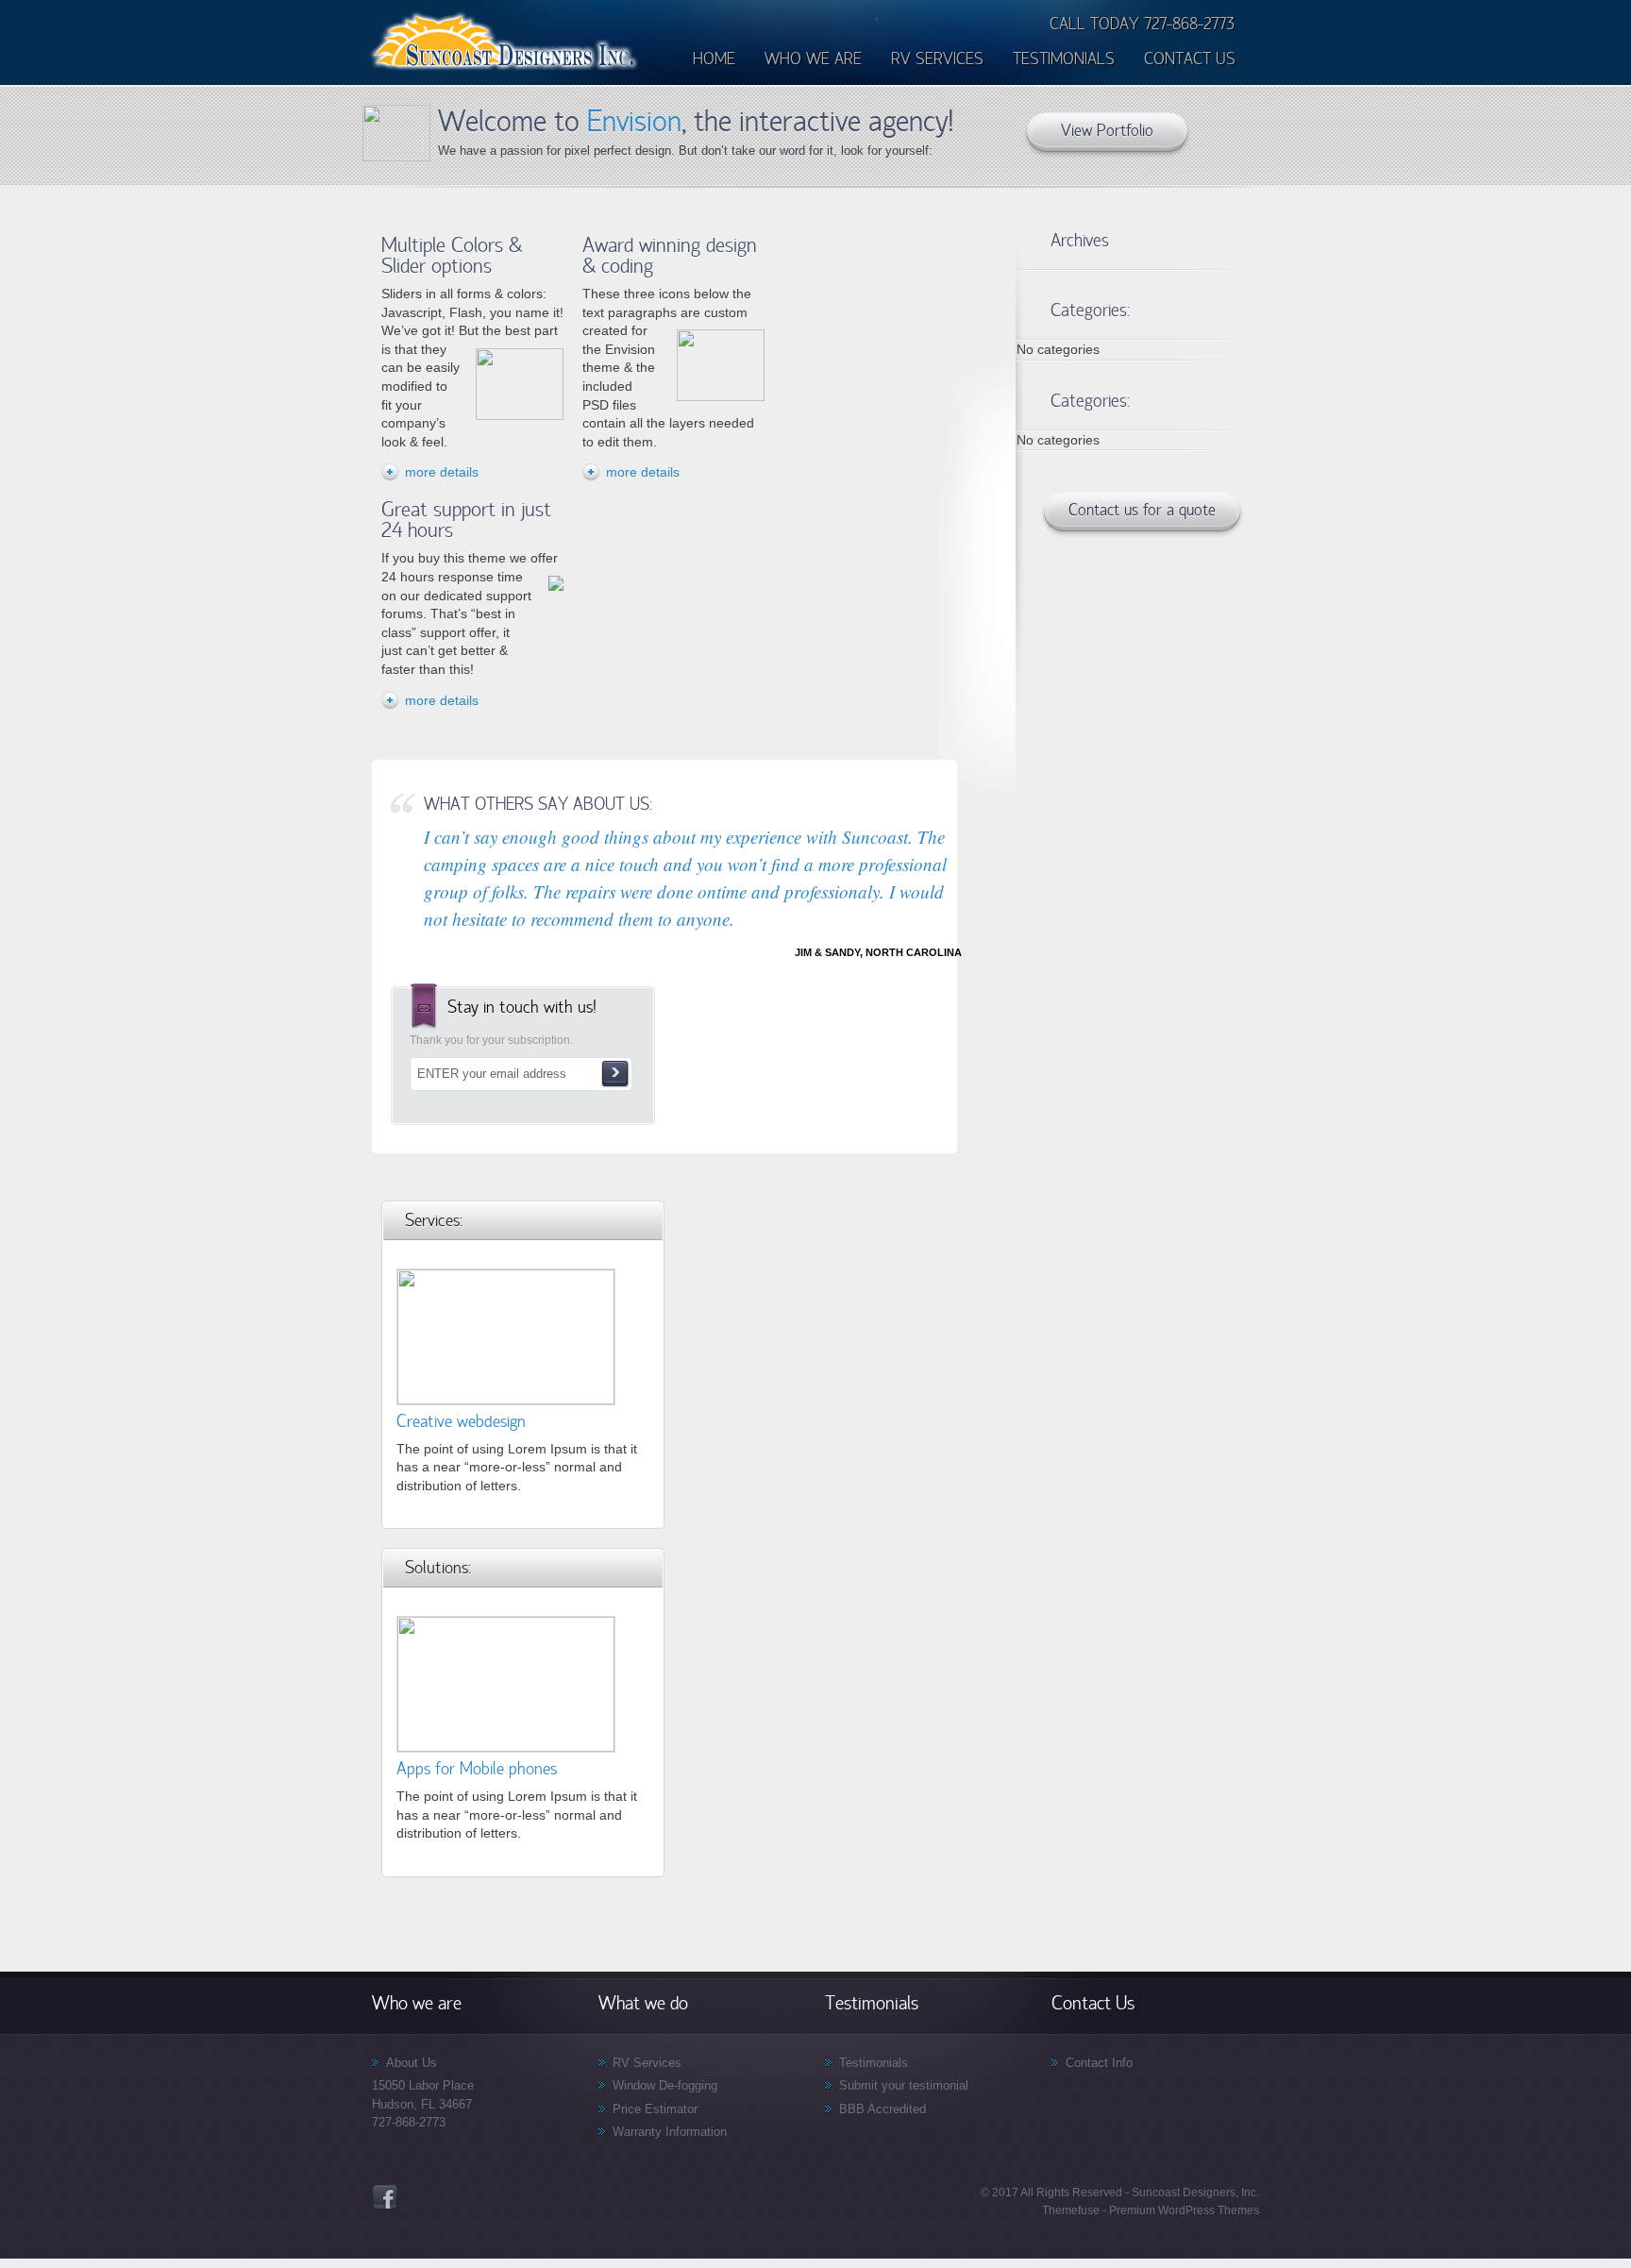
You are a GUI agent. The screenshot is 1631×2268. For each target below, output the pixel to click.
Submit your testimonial (904, 2085)
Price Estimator (655, 2109)
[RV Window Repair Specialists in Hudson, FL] (504, 69)
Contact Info (1099, 2063)
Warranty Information (670, 2132)
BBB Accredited (883, 2109)
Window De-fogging (665, 2085)
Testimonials (874, 2063)
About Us (412, 2063)
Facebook (385, 2197)
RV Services (647, 2063)
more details (442, 472)
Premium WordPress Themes (1183, 2210)
